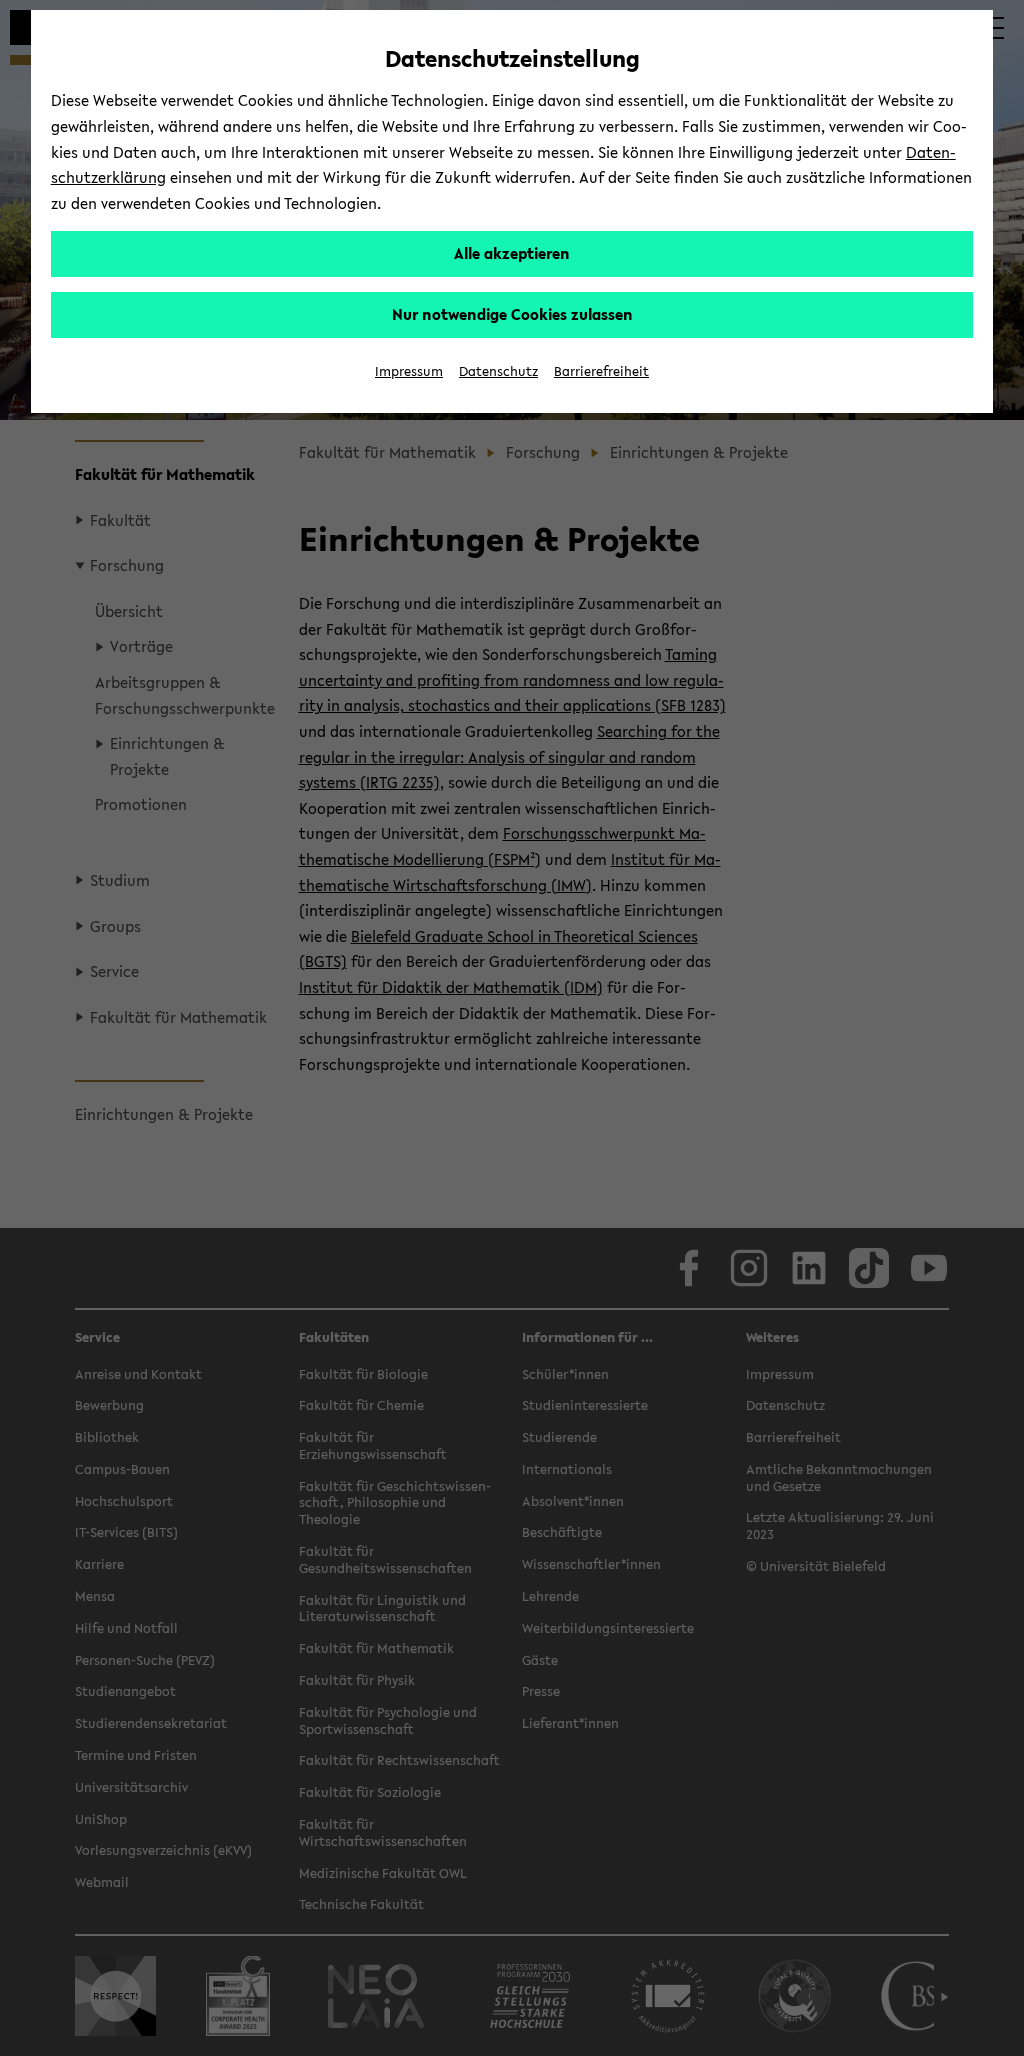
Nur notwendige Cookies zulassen (512, 314)
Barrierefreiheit (601, 371)
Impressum (409, 371)
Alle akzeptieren (512, 253)
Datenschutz (498, 371)
